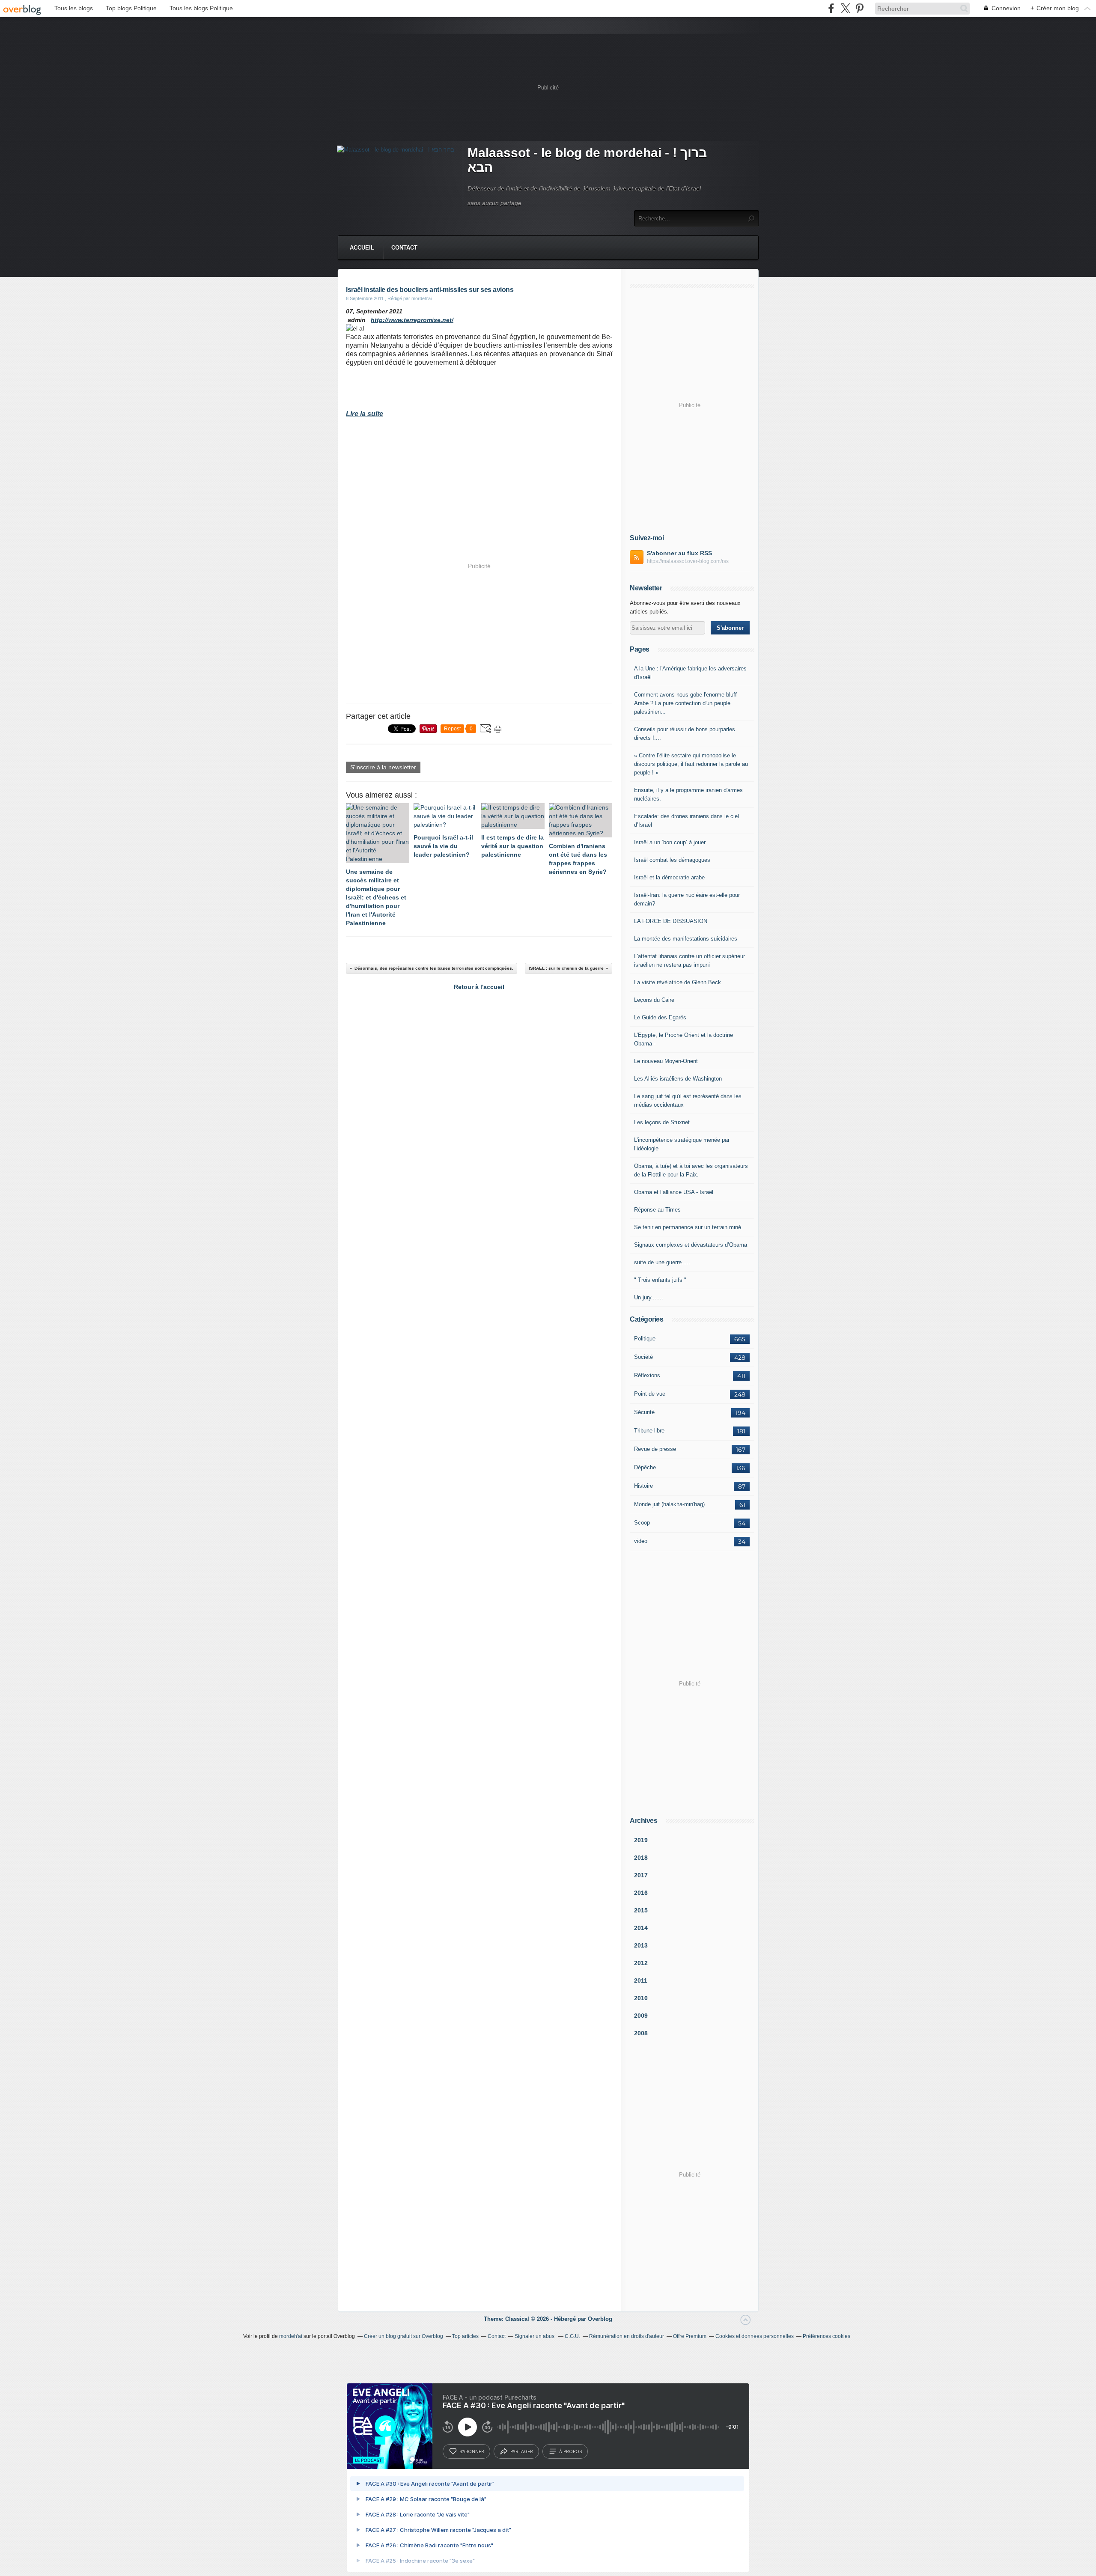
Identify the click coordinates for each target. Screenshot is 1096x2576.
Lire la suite (365, 414)
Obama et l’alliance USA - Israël (674, 1192)
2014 (641, 1928)
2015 (641, 1910)
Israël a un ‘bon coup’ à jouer (670, 842)
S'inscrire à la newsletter (383, 767)
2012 (641, 1963)
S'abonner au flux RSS (679, 553)
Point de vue (650, 1394)
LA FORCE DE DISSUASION (671, 921)
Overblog (600, 2319)
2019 (641, 1840)
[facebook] (831, 8)
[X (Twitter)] (845, 8)
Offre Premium (690, 2336)
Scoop (642, 1523)
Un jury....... (649, 1297)
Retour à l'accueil (479, 987)
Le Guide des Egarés (660, 1017)
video (641, 1541)
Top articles (465, 2336)
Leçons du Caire (654, 1000)
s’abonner (472, 2451)
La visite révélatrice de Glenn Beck (678, 982)
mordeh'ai (291, 2336)
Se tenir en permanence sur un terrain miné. (688, 1227)
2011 (641, 1980)
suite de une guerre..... (662, 1262)
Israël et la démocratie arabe (669, 877)
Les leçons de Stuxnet (662, 1122)
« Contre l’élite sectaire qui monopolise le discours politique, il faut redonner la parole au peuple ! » (691, 764)
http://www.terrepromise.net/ (412, 320)
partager (522, 2451)
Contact (404, 248)
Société (643, 1357)
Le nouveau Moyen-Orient (666, 1061)
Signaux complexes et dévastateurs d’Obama (691, 1245)
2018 (641, 1858)
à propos (570, 2451)
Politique (645, 1339)
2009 (641, 2016)
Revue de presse (655, 1449)
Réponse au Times (657, 1210)
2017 (641, 1875)
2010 (641, 1998)
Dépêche (645, 1467)
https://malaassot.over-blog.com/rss (688, 561)
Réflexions (647, 1375)
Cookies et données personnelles (755, 2336)
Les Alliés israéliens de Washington (678, 1079)
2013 (641, 1945)
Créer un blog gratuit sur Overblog (404, 2336)
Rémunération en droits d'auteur (627, 2336)
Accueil (362, 248)
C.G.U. (572, 2336)
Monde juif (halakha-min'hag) (669, 1504)
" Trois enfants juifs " (660, 1280)
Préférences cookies (826, 2336)
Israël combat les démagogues (672, 860)
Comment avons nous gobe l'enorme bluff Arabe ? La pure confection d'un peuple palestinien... (685, 703)
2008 (641, 2033)
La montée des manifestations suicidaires (686, 939)
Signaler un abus (535, 2336)
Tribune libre (649, 1431)
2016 (641, 1893)
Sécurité (644, 1412)
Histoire (643, 1486)
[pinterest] (859, 8)
